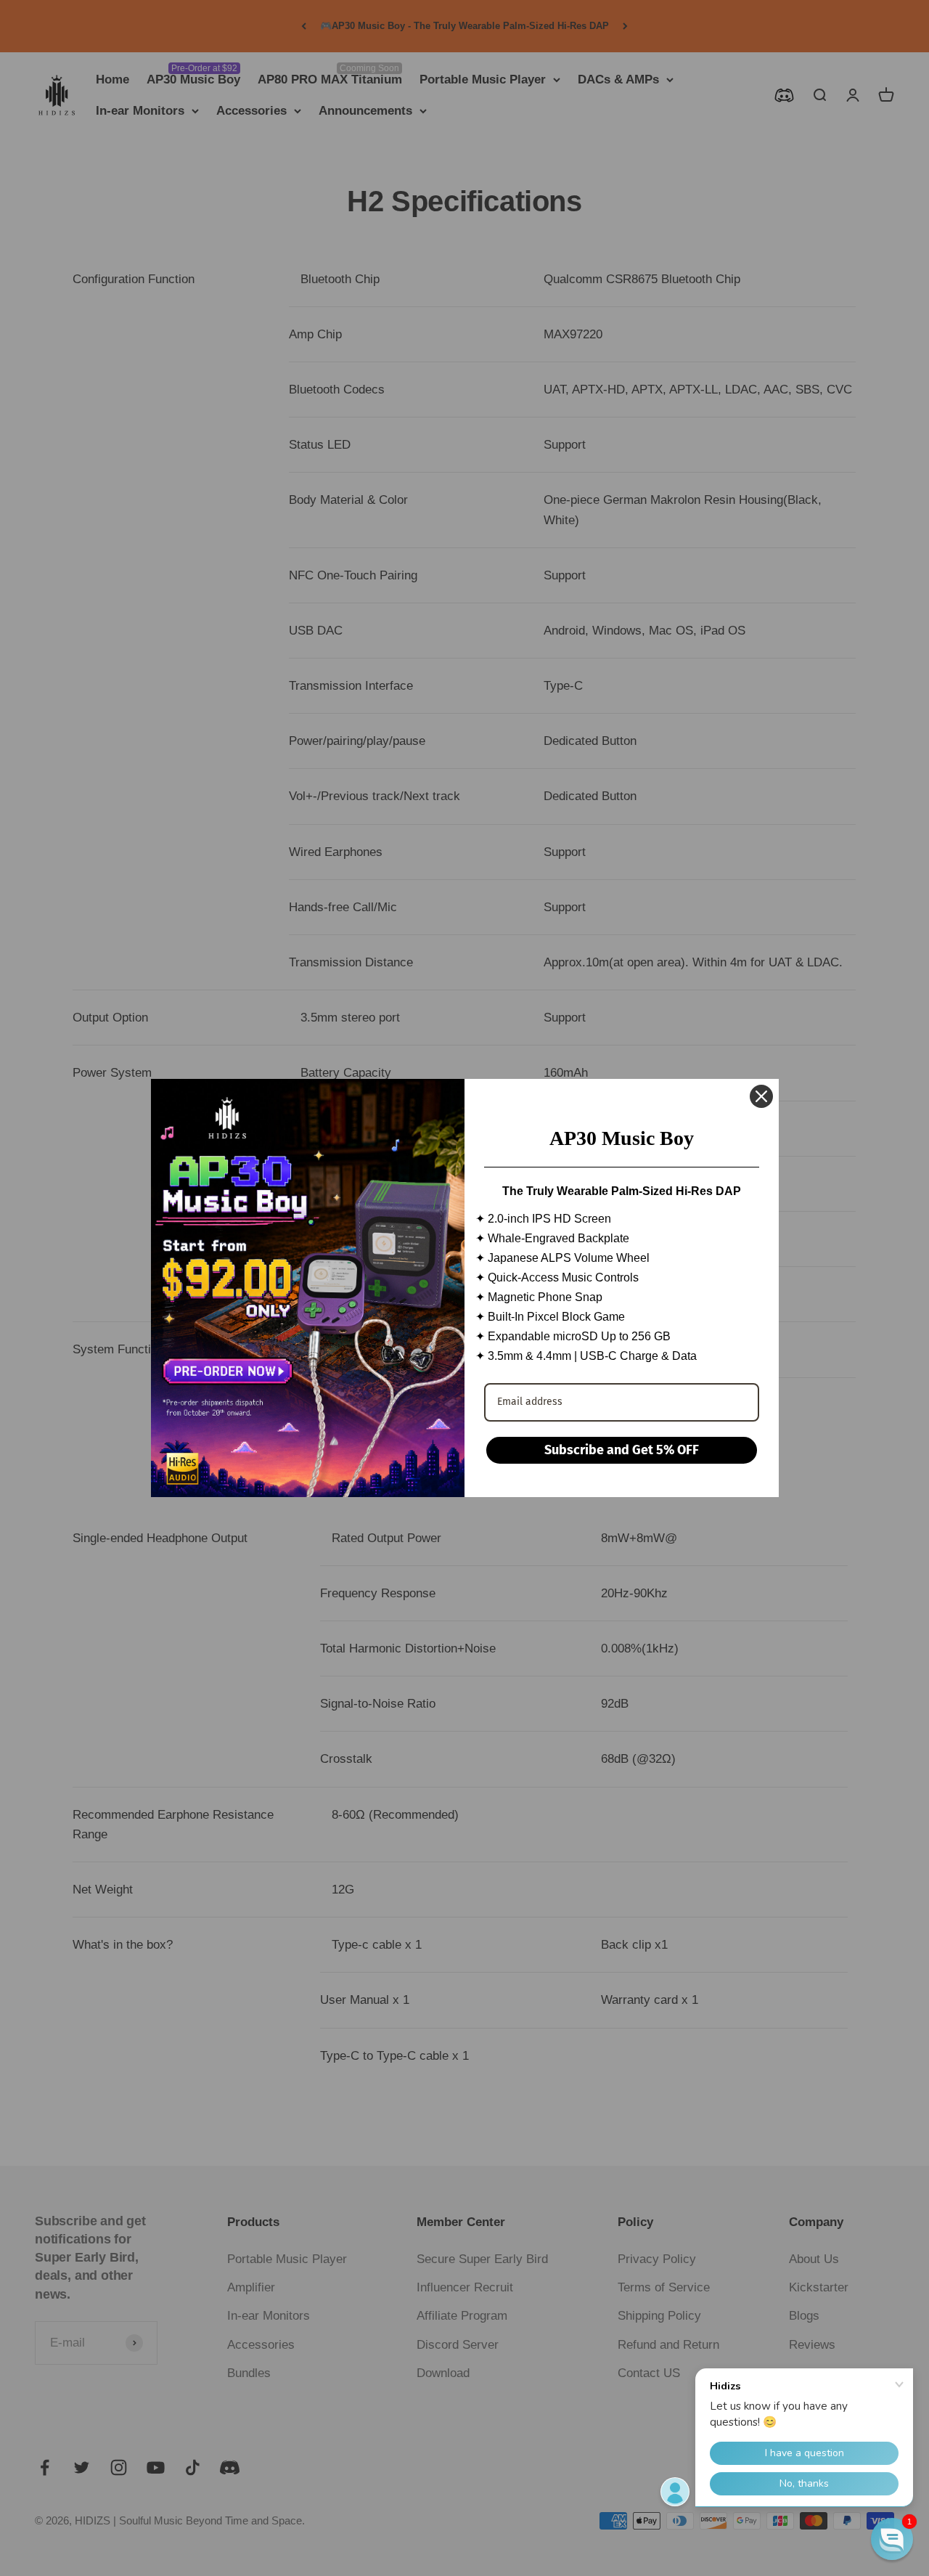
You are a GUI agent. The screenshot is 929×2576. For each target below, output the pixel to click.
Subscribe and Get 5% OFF (622, 1450)
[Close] (761, 1096)
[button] (892, 2539)
